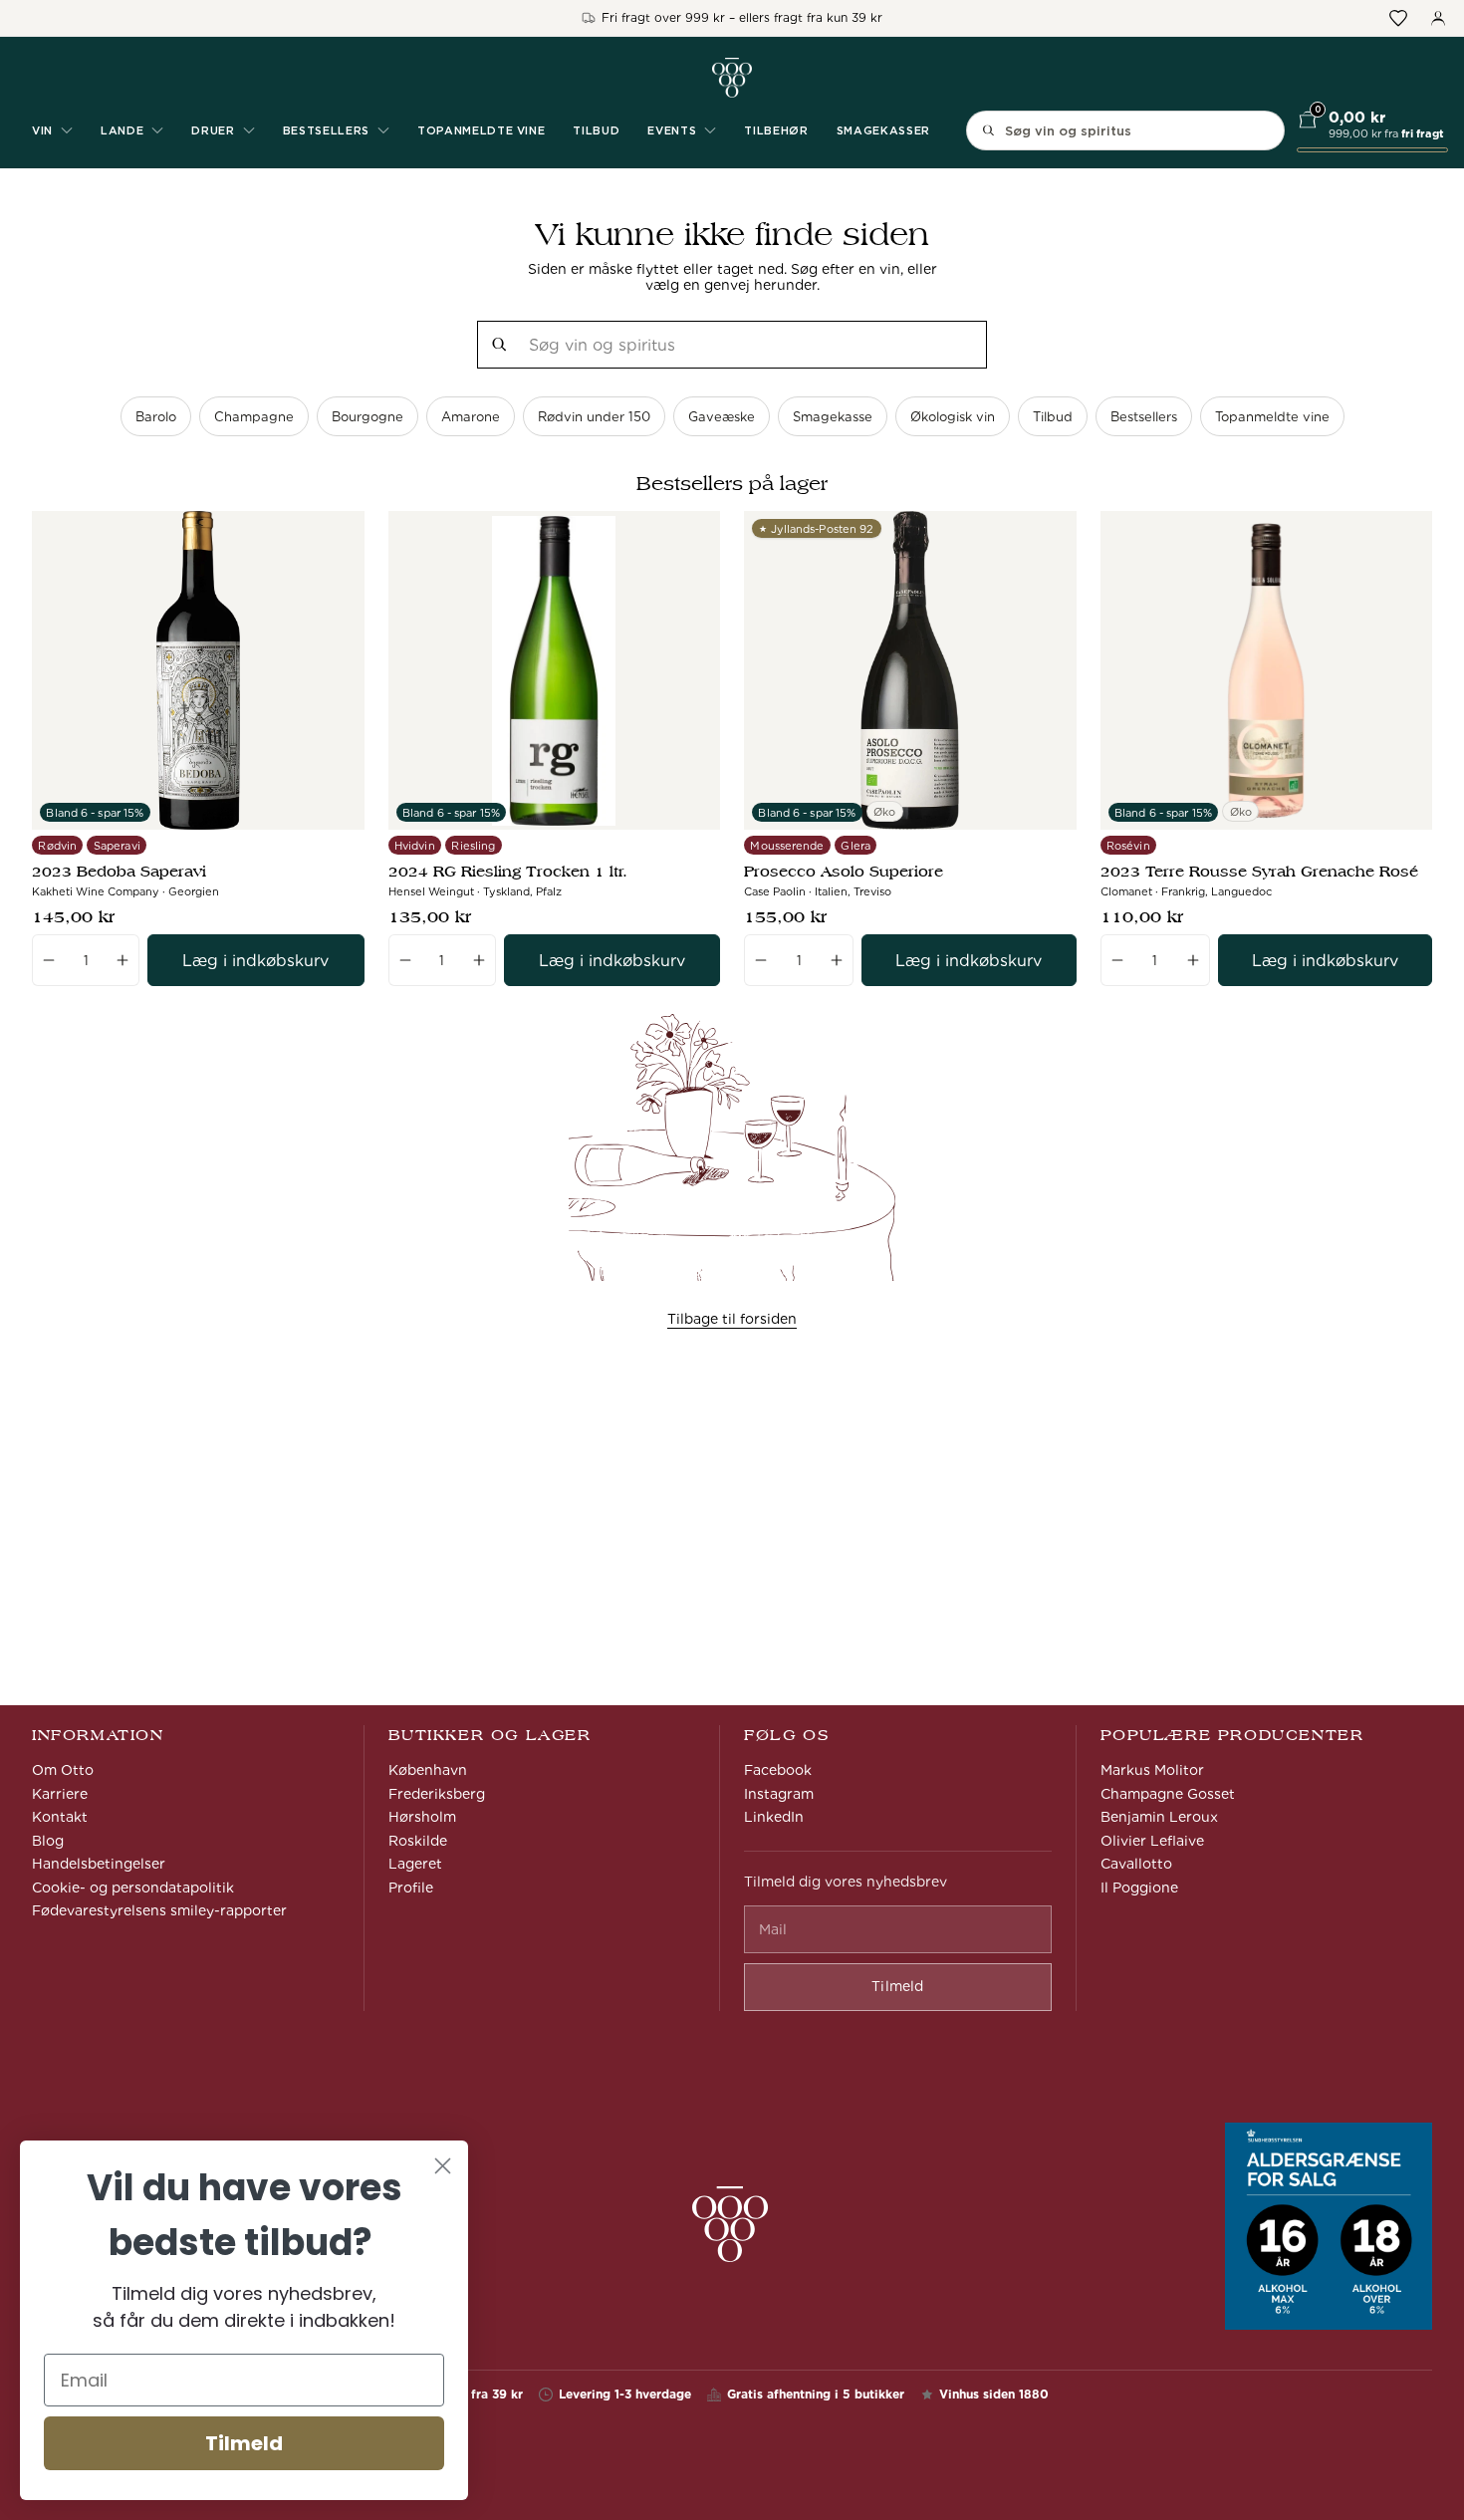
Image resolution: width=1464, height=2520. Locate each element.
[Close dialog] (443, 2166)
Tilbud (596, 130)
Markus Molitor (1152, 1770)
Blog (48, 1841)
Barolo (156, 417)
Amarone (471, 417)
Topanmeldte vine (482, 130)
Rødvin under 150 (594, 417)
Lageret (415, 1864)
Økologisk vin (953, 417)
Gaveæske (722, 417)
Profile (411, 1888)
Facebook (778, 1770)
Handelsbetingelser (99, 1864)
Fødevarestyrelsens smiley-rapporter (159, 1910)
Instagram (779, 1794)
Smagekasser (883, 130)
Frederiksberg (437, 1794)
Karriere (60, 1794)
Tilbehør (776, 130)
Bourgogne (367, 417)
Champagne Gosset (1168, 1794)
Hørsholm (422, 1817)
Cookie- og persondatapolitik (133, 1888)
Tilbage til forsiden (732, 1319)
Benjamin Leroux (1159, 1817)
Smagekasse (833, 417)
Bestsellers (1144, 417)
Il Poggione (1139, 1888)
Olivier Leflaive (1152, 1841)
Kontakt (60, 1817)
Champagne (254, 417)
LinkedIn (774, 1817)
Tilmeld (244, 2443)
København (428, 1770)
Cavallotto (1136, 1864)
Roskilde (418, 1841)
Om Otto (63, 1770)
